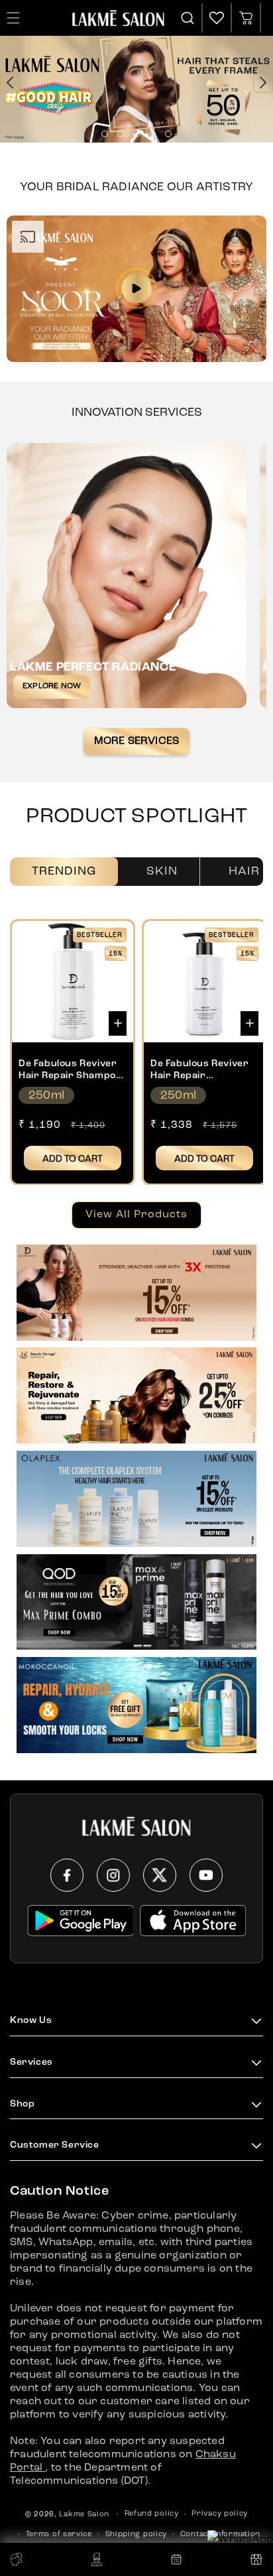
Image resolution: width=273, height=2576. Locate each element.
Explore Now (52, 686)
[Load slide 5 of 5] (168, 134)
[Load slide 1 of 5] (105, 134)
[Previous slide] (10, 83)
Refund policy (152, 2514)
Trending (64, 871)
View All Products (136, 1215)
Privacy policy (220, 2514)
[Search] (188, 18)
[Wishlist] (217, 18)
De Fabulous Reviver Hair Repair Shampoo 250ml (70, 1070)
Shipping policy (136, 2535)
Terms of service (59, 2535)
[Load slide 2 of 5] (121, 134)
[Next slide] (263, 83)
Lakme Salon (84, 2515)
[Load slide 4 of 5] (152, 134)
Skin (162, 871)
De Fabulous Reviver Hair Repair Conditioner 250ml (199, 1070)
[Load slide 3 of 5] (136, 134)
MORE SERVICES (137, 741)
